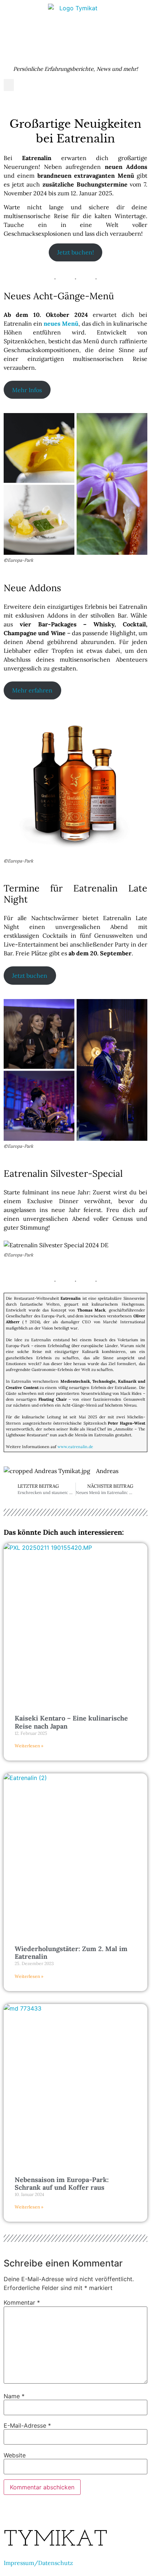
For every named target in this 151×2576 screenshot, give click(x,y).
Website (15, 2455)
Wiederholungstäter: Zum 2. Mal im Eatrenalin (71, 1953)
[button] (9, 85)
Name (14, 2396)
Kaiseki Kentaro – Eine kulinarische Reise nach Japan (71, 1722)
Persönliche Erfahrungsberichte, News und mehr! (75, 69)
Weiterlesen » (29, 1746)
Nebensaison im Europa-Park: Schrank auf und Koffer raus (62, 2184)
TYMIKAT (56, 2540)
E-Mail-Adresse (27, 2425)
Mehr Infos (27, 390)
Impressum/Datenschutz (38, 2563)
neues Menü (61, 323)
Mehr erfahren (32, 690)
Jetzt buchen (30, 976)
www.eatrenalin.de (75, 1447)
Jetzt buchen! (75, 252)
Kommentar (22, 2302)
